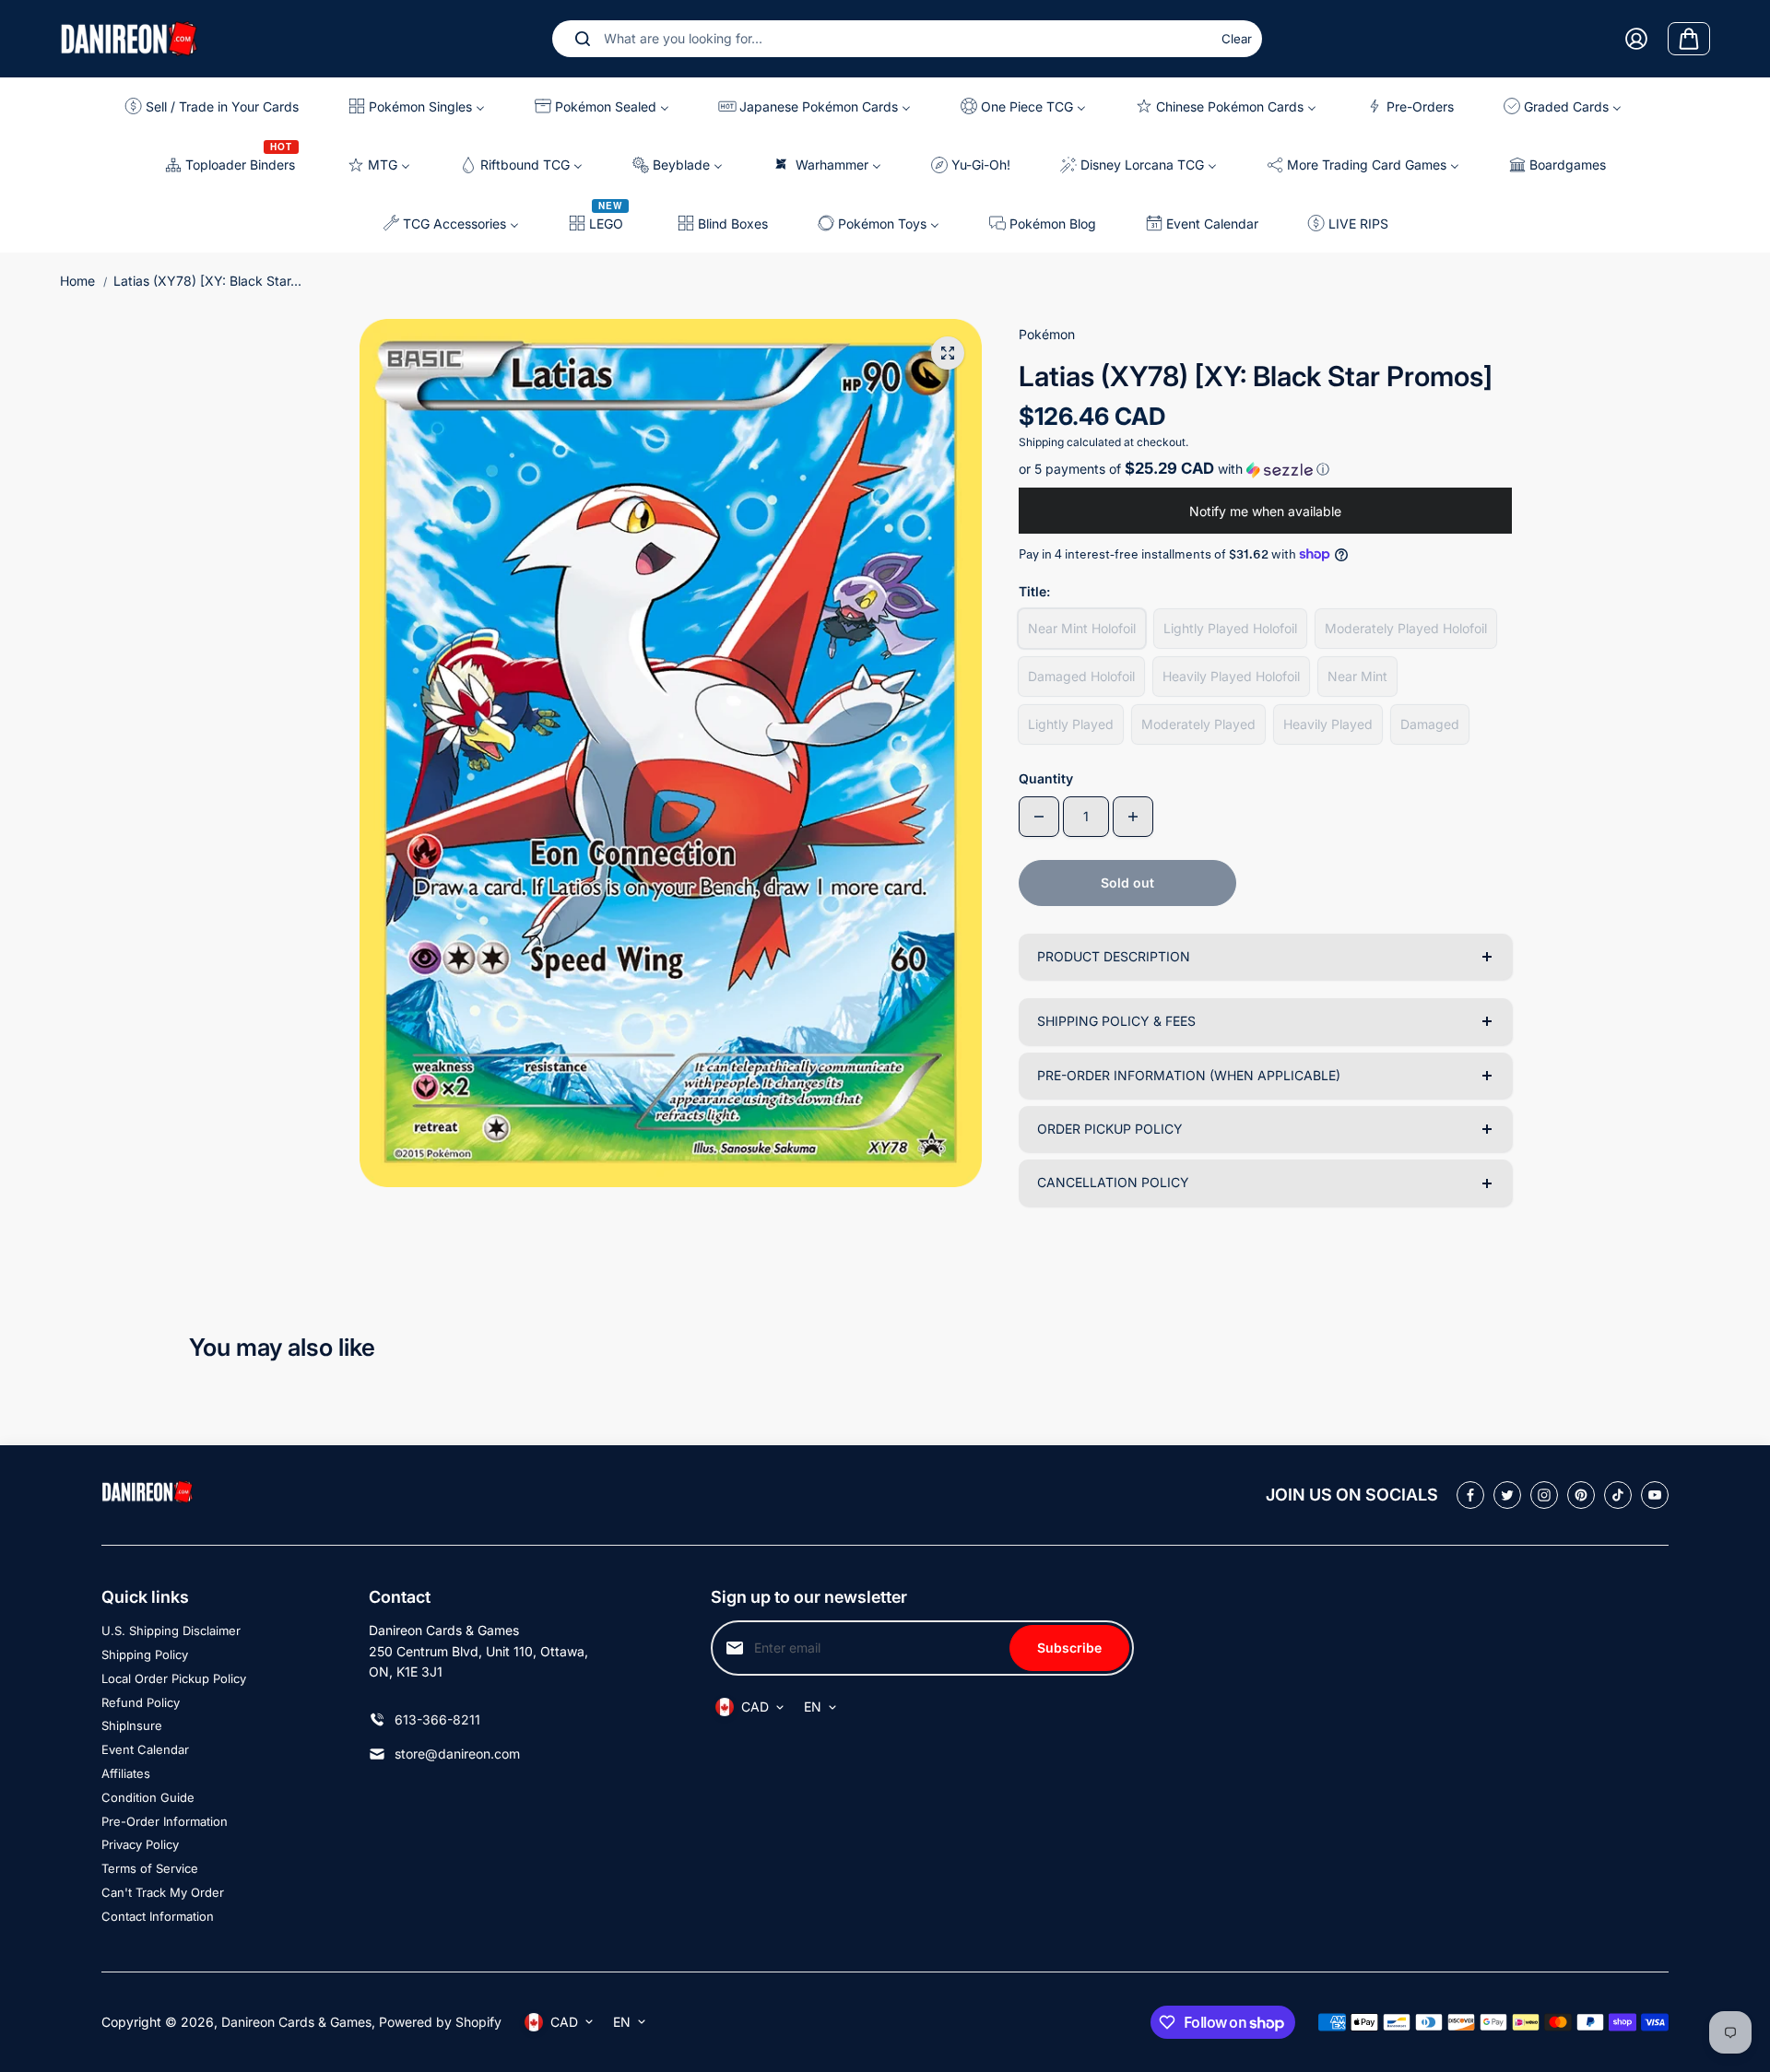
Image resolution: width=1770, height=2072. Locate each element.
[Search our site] (583, 39)
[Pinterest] (1581, 1495)
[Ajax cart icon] (1689, 39)
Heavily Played (1328, 724)
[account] (1636, 39)
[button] (1265, 469)
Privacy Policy (140, 1844)
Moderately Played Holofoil (1406, 628)
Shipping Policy (145, 1654)
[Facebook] (1470, 1495)
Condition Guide (148, 1797)
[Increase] (1133, 817)
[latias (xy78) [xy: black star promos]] (948, 353)
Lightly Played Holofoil (1230, 628)
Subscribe (1069, 1648)
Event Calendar (145, 1749)
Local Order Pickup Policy (174, 1678)
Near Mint (1357, 676)
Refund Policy (141, 1702)
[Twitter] (1507, 1495)
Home (77, 281)
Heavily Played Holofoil (1231, 676)
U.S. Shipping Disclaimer (171, 1631)
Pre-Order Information (165, 1821)
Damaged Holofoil (1081, 676)
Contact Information (158, 1916)
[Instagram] (1544, 1495)
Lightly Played (1071, 724)
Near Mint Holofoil (1082, 628)
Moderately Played (1198, 724)
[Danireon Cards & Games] (129, 38)
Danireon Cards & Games (296, 2022)
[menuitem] (219, 106)
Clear (1237, 39)
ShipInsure (132, 1725)
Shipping (1041, 442)
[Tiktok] (1618, 1495)
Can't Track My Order (163, 1892)
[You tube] (1655, 1495)
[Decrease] (1039, 817)
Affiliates (126, 1773)
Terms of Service (150, 1868)
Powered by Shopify (440, 2022)
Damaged (1430, 724)
